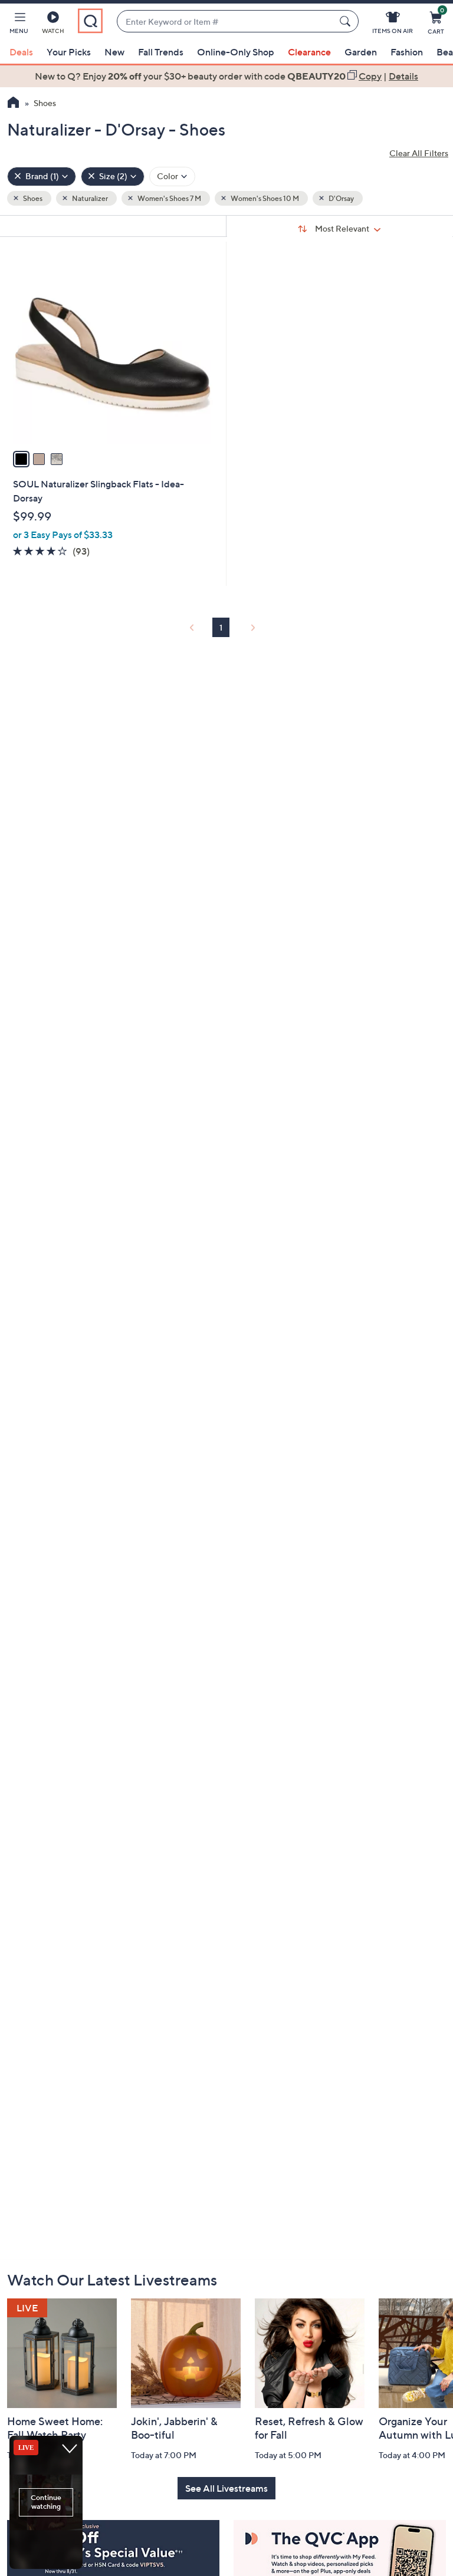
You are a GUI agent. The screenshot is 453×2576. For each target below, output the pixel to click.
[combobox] (226, 22)
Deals (21, 52)
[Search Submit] (347, 21)
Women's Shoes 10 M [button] (264, 198)
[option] (226, 76)
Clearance (309, 52)
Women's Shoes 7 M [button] (169, 198)
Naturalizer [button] (89, 198)
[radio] (21, 459)
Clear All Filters (419, 153)
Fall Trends (161, 52)
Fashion (407, 52)
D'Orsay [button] (341, 198)
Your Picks (69, 52)
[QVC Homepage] (13, 104)
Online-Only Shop (236, 52)
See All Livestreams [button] (226, 2488)
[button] (19, 25)
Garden (361, 52)
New (114, 52)
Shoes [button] (32, 198)
